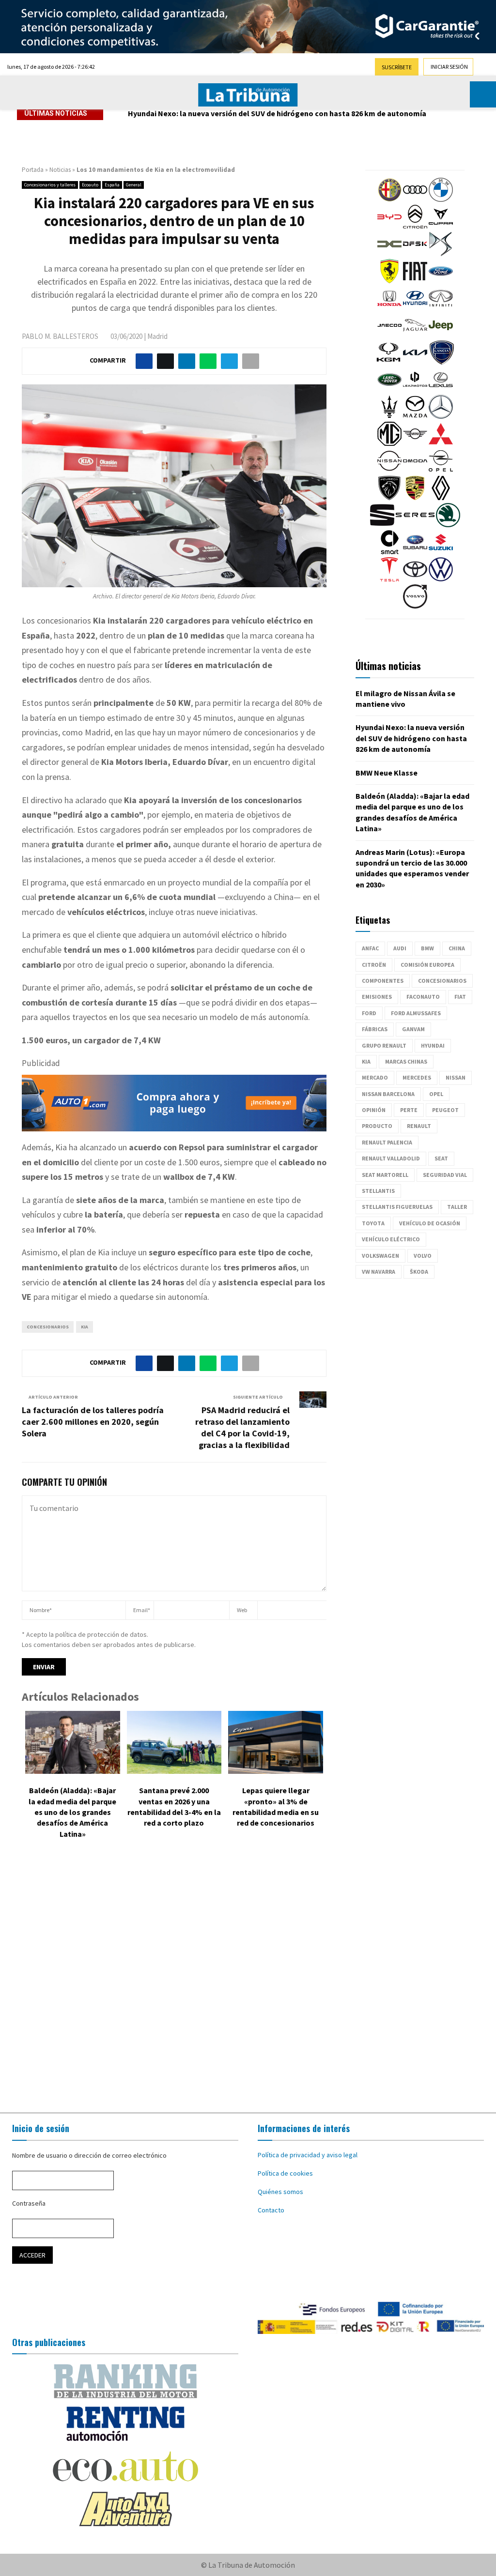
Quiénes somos (280, 2192)
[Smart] (389, 552)
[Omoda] (415, 471)
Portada (33, 170)
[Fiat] (415, 281)
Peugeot (445, 1110)
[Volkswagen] (441, 579)
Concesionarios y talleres (50, 185)
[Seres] (415, 525)
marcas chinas (406, 1061)
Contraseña (29, 2203)
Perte (409, 1110)
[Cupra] (441, 227)
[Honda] (389, 308)
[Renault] (441, 498)
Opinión (374, 1110)
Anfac (370, 948)
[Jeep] (441, 335)
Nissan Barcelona (388, 1094)
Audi (400, 948)
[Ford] (441, 281)
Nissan (456, 1077)
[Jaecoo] (389, 335)
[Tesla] (389, 579)
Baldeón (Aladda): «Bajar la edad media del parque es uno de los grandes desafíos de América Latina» (72, 1812)
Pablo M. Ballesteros (60, 336)
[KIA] (415, 362)
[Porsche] (415, 498)
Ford (369, 1013)
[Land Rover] (389, 389)
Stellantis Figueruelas (397, 1207)
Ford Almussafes (416, 1013)
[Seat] (382, 525)
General (134, 185)
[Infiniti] (441, 308)
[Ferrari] (389, 281)
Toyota (373, 1223)
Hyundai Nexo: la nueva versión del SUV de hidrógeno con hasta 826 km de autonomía (411, 738)
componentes (383, 981)
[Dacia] (389, 254)
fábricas (375, 1029)
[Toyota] (415, 579)
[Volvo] (415, 606)
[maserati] (389, 416)
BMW (427, 948)
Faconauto (423, 997)
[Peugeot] (389, 498)
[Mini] (415, 443)
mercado (375, 1077)
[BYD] (389, 227)
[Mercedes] (441, 416)
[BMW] (441, 199)
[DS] (441, 254)
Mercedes (417, 1077)
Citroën (374, 965)
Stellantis (378, 1191)
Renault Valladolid (391, 1158)
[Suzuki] (441, 552)
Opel (436, 1094)
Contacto (271, 2210)
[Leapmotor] (415, 389)
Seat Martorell (385, 1175)
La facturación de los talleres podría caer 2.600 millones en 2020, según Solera (93, 1422)
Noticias (60, 170)
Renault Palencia (387, 1142)
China (457, 948)
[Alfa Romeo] (389, 199)
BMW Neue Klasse (159, 113)
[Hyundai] (415, 308)
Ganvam (413, 1029)
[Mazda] (415, 416)
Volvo (423, 1256)
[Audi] (415, 199)
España (112, 185)
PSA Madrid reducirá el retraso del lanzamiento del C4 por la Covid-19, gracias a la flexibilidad (242, 1427)
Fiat (460, 997)
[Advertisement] (248, 1978)
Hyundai (433, 1045)
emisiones (377, 997)
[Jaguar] (415, 335)
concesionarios (48, 1327)
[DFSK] (415, 254)
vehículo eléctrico (391, 1239)
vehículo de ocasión (430, 1223)
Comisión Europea (427, 965)
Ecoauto (90, 185)
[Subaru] (415, 552)
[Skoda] (448, 525)
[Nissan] (389, 471)
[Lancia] (442, 362)
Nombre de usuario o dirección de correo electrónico (89, 2155)
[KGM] (388, 362)
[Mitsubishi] (441, 443)
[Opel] (441, 471)
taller (457, 1207)
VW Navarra (379, 1272)
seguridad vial (445, 1175)
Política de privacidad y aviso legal (308, 2155)
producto (377, 1126)
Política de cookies (285, 2173)
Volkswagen (380, 1256)
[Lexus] (441, 389)
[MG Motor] (389, 443)
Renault (419, 1126)
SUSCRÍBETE (397, 67)
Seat (441, 1158)
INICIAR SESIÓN (449, 67)
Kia (85, 1327)
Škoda (419, 1272)
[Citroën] (415, 227)
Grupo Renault (384, 1045)
